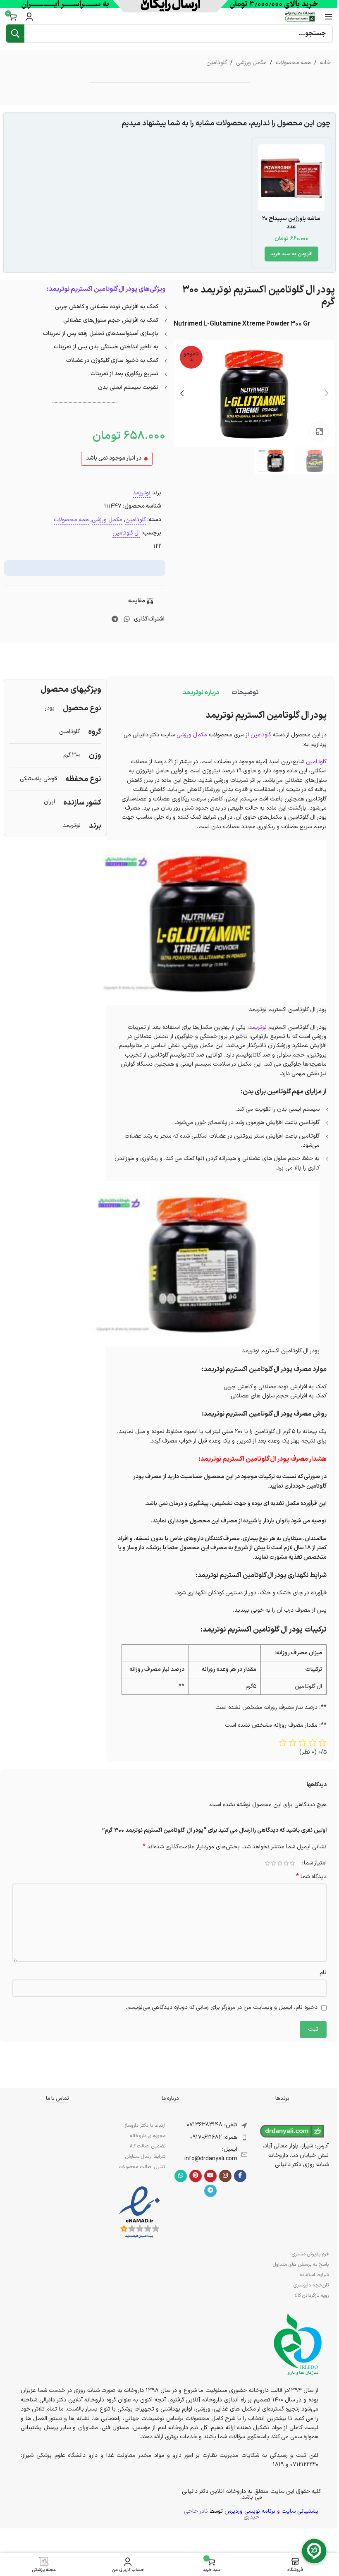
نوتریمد (142, 493)
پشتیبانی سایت (300, 2511)
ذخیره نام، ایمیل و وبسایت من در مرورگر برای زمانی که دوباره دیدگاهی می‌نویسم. (222, 2007)
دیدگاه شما (311, 1877)
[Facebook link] (240, 2176)
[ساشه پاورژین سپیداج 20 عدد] (292, 178)
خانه (325, 63)
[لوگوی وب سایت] (300, 16)
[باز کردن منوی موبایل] (329, 17)
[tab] (245, 693)
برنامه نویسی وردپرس (250, 2511)
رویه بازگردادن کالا (312, 2296)
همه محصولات (293, 63)
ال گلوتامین (126, 533)
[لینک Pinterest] (196, 2176)
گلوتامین (217, 63)
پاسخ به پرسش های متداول (301, 2264)
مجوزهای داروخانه (148, 2136)
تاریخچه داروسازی (311, 2285)
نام (323, 1973)
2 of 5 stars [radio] (286, 1863)
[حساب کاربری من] (29, 17)
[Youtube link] (210, 2176)
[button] (291, 254)
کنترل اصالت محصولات (142, 2167)
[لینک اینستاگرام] (225, 2176)
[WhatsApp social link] (127, 619)
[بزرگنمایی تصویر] (319, 432)
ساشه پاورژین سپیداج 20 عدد (291, 223)
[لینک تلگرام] (115, 619)
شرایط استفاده (314, 2275)
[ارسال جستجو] (15, 34)
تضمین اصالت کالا (147, 2146)
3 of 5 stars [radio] (280, 1863)
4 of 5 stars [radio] (273, 1863)
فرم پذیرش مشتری (310, 2254)
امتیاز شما (315, 1863)
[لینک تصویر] (140, 2213)
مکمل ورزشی (251, 63)
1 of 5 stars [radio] (292, 1863)
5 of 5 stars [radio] (267, 1863)
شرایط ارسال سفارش (145, 2157)
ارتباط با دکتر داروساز (145, 2125)
